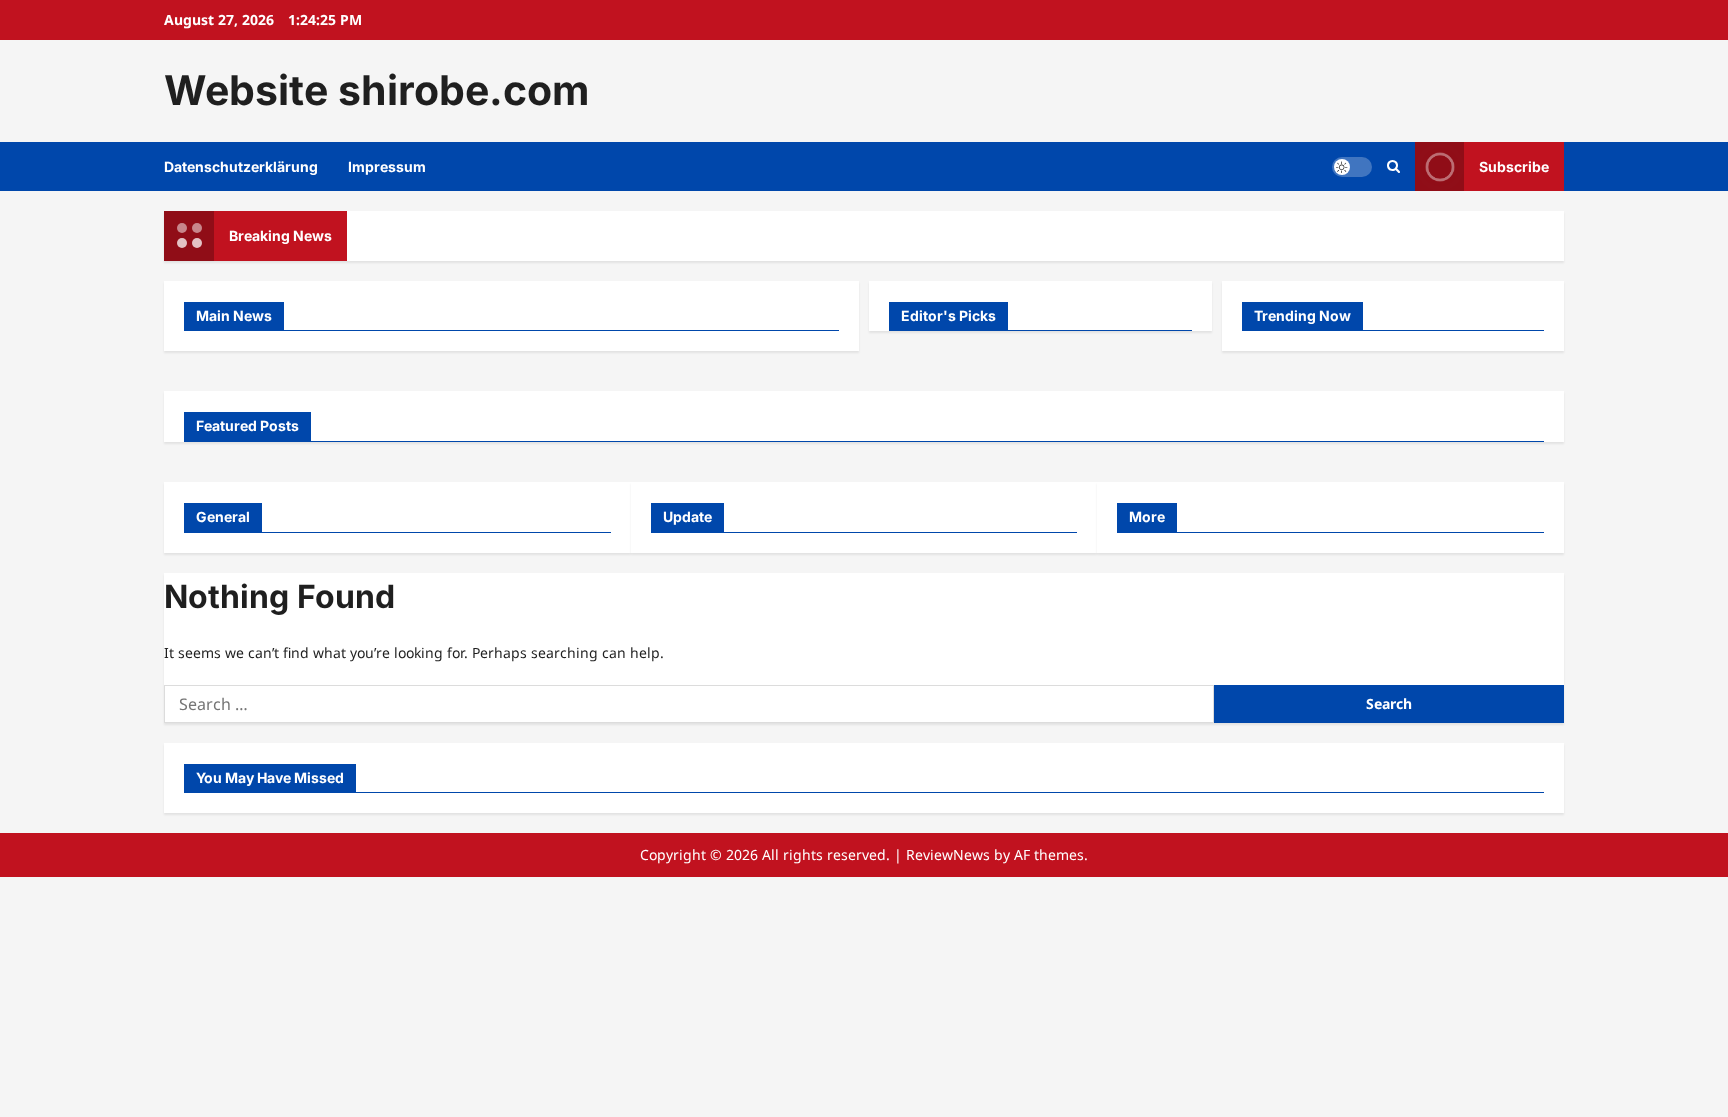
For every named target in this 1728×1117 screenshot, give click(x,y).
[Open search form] (1393, 166)
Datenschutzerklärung (241, 166)
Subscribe (1514, 165)
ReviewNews (948, 854)
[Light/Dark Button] (1352, 166)
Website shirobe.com (376, 90)
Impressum (387, 166)
